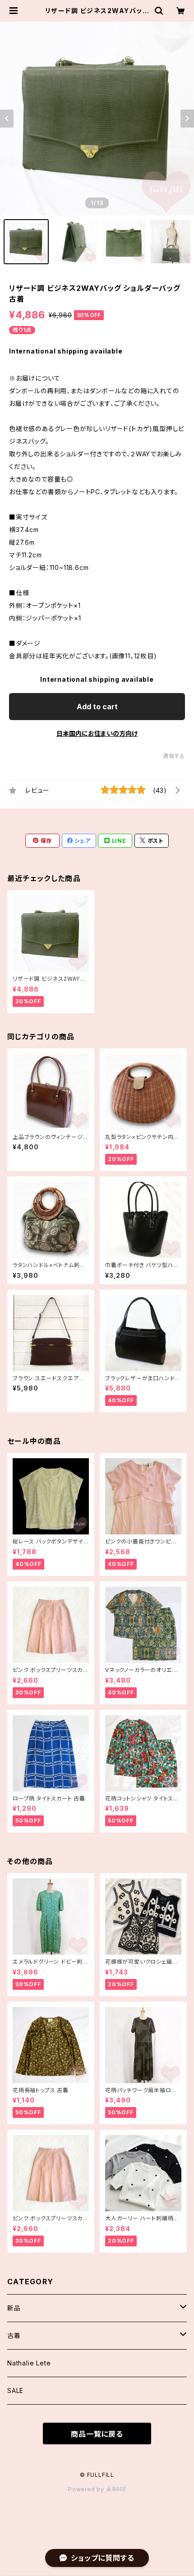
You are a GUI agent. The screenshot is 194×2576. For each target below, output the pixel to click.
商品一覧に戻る (97, 2434)
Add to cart (97, 707)
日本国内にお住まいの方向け (97, 733)
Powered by (87, 2489)
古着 (14, 2335)
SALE (15, 2390)
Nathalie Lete (29, 2363)
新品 (14, 2308)
